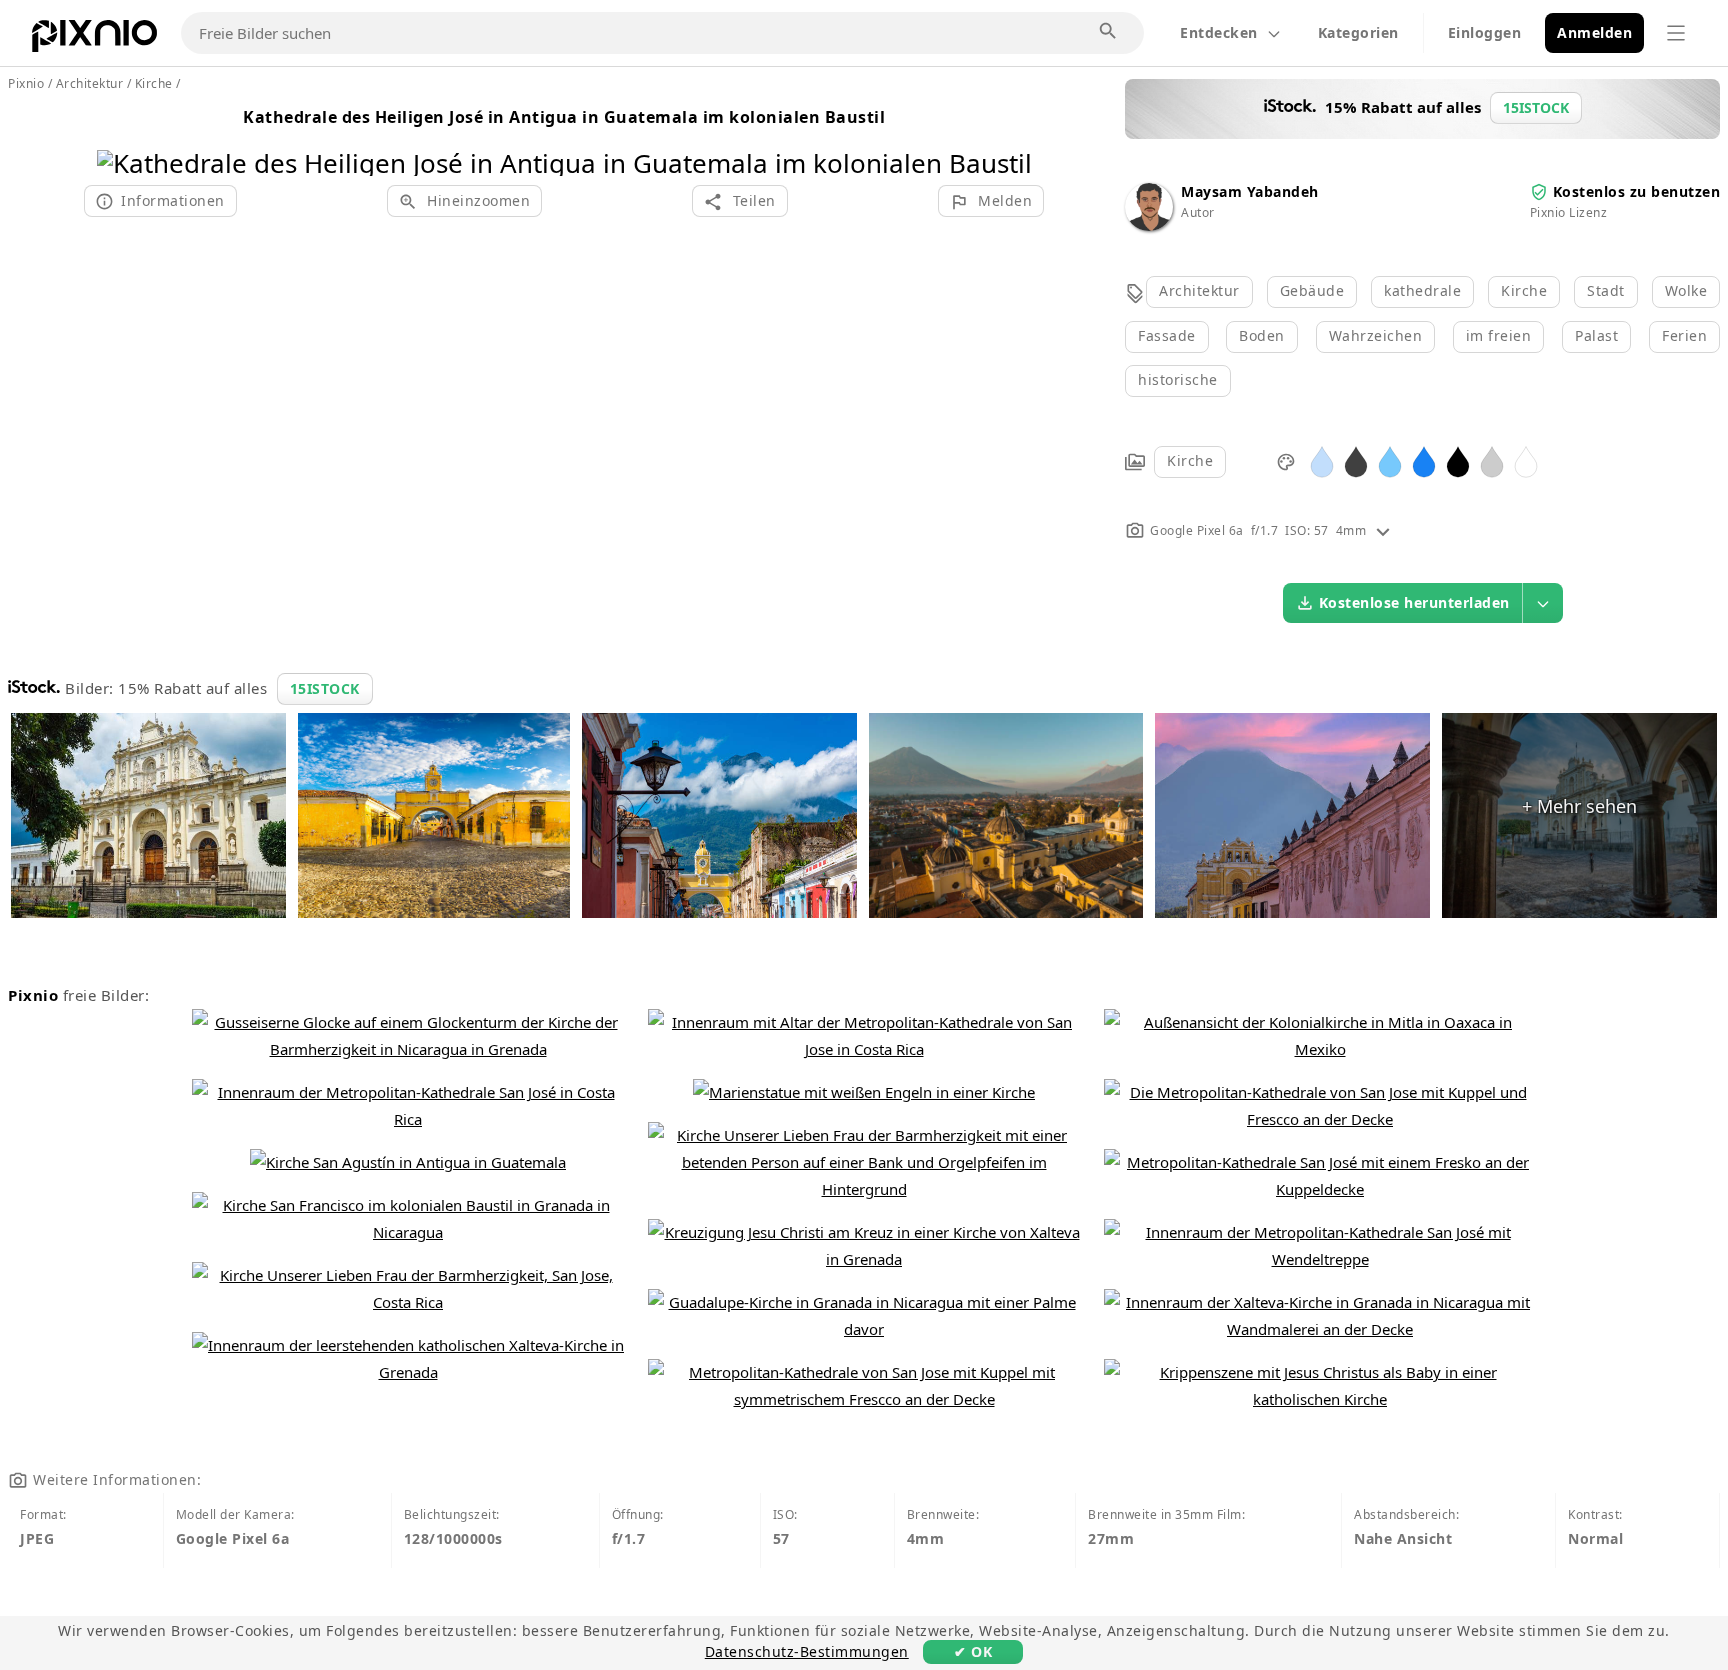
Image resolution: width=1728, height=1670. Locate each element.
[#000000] (1458, 460)
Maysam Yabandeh (1250, 191)
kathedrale (1422, 290)
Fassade (1167, 335)
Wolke (1686, 290)
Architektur (1199, 290)
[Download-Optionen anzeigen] (1543, 603)
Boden (1262, 335)
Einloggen (1485, 32)
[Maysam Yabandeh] (1149, 225)
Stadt (1606, 290)
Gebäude (1312, 290)
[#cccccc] (1492, 460)
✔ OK (973, 1651)
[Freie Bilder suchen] (1109, 32)
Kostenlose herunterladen (1414, 602)
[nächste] (1009, 137)
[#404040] (1356, 460)
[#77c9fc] (1390, 460)
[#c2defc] (1322, 460)
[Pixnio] (94, 40)
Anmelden (1594, 32)
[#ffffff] (1526, 460)
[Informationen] (1383, 530)
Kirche (1524, 290)
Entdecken (1219, 32)
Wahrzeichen (1376, 335)
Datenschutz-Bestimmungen (807, 1651)
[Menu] (1676, 33)
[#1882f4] (1424, 460)
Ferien (1684, 335)
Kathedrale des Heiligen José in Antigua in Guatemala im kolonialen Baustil (564, 117)
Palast (1596, 335)
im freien (1499, 335)
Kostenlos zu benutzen (1637, 191)
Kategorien (1358, 32)
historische (1178, 379)
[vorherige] (119, 137)
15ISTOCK (325, 688)
